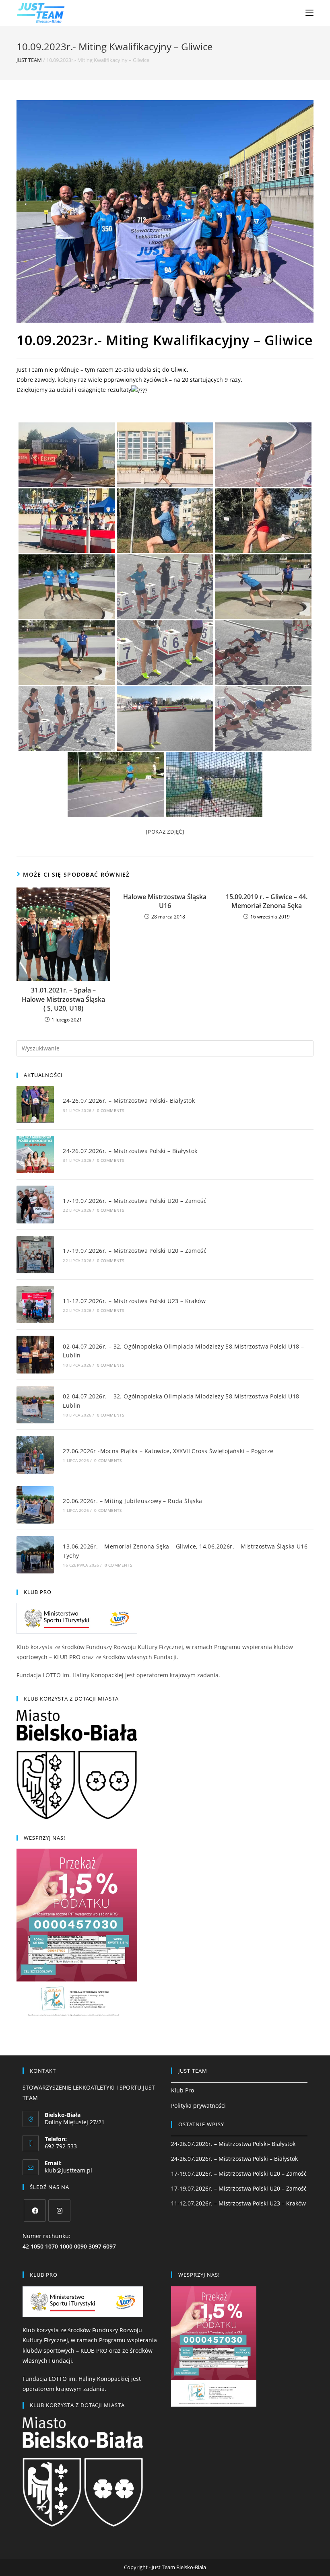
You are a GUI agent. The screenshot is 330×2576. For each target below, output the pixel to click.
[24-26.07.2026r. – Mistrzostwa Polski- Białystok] (35, 1105)
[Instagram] (59, 2211)
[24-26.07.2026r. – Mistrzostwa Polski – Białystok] (35, 1154)
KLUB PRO (67, 1657)
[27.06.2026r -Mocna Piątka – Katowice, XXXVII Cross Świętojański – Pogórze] (35, 1455)
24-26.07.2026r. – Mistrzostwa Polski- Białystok (129, 1101)
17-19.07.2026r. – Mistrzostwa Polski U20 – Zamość (135, 1201)
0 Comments (111, 1110)
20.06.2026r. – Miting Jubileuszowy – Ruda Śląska (132, 1501)
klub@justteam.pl (68, 2170)
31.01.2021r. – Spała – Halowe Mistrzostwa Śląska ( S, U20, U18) (63, 999)
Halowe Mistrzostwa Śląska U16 (165, 901)
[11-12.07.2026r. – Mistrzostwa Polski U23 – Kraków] (35, 1304)
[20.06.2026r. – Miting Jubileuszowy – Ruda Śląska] (35, 1505)
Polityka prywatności (198, 2105)
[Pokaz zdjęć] (165, 832)
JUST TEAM (29, 60)
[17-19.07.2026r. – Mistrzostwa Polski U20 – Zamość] (35, 1204)
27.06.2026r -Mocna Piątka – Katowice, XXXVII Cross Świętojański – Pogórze (168, 1451)
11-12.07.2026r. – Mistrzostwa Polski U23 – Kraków (134, 1301)
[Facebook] (35, 2211)
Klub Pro (183, 2090)
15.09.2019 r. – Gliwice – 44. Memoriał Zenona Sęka (267, 901)
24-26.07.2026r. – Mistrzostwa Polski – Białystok (130, 1151)
